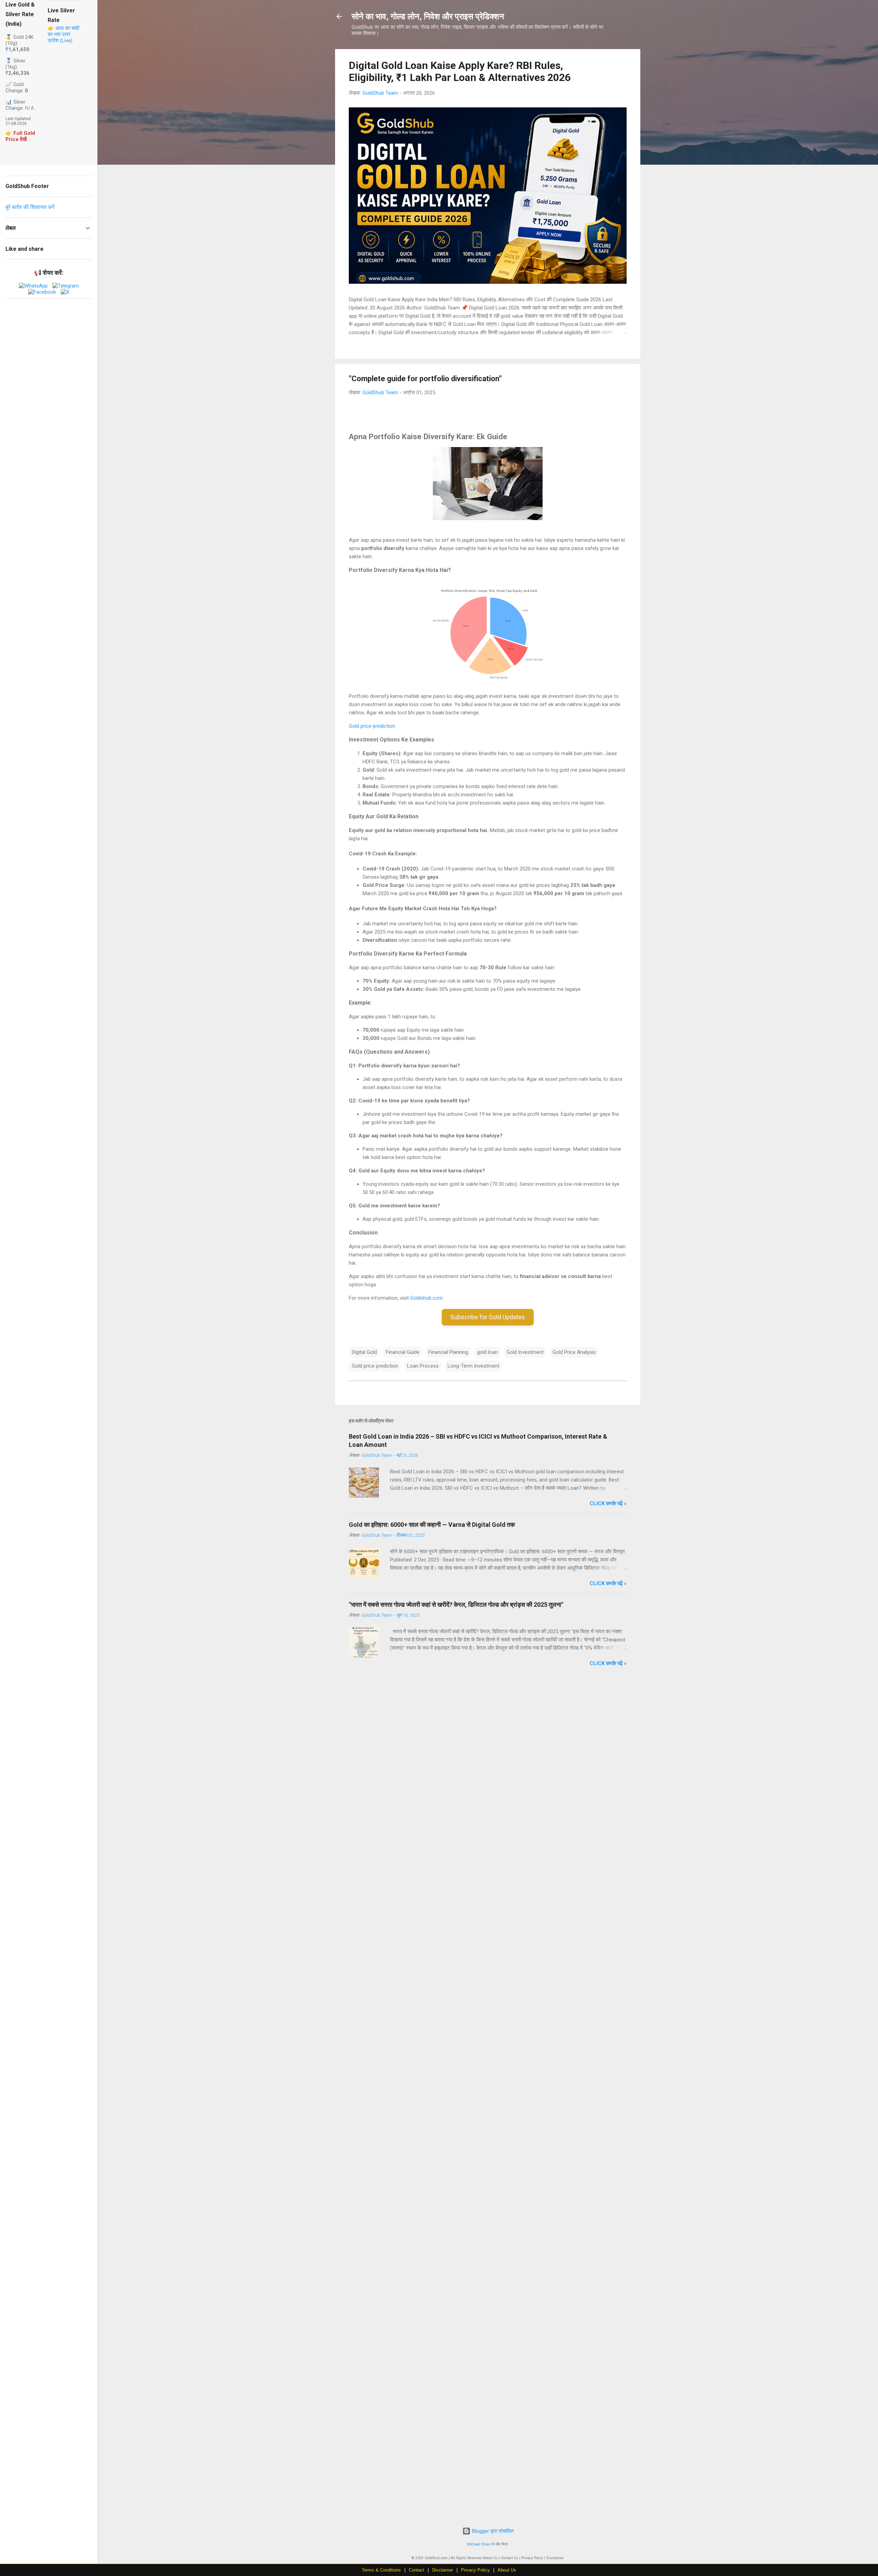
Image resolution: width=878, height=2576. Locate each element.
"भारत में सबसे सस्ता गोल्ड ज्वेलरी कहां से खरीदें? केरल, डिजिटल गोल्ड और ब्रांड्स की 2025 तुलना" (456, 1605)
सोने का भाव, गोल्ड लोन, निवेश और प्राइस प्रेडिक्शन (428, 16)
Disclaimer (443, 2570)
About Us (507, 2570)
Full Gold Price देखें (20, 136)
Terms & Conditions (381, 2570)
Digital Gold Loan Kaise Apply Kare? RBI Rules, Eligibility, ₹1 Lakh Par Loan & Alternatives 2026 (460, 71)
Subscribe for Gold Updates (488, 1317)
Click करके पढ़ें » (608, 1503)
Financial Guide (403, 1352)
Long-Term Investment (473, 1366)
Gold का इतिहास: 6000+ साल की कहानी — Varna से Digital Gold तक (432, 1525)
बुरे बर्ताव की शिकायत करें (30, 207)
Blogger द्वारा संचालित (492, 2531)
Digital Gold (364, 1352)
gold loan (487, 1352)
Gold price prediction (372, 726)
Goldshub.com (426, 1298)
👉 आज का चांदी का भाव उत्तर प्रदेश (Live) (63, 34)
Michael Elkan (479, 2544)
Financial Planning (448, 1352)
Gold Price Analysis (574, 1352)
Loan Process (423, 1366)
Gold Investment (525, 1352)
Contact (417, 2570)
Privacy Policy (475, 2570)
